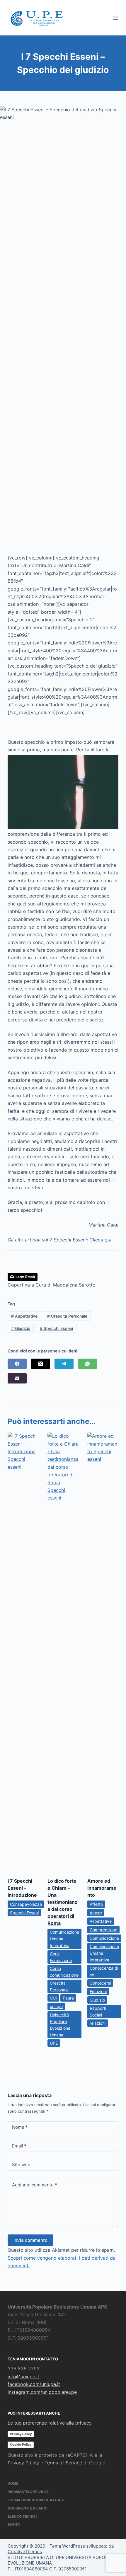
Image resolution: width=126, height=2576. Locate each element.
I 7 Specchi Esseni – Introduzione (22, 1888)
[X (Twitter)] (41, 1364)
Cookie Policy (21, 2444)
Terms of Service (63, 2463)
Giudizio (21, 1328)
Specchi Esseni (56, 1328)
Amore (96, 1913)
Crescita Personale (67, 1316)
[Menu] (116, 18)
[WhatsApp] (87, 1364)
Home (13, 2483)
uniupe (56, 2006)
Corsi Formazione (61, 1957)
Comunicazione (104, 1938)
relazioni (98, 2023)
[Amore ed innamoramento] (103, 1652)
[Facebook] (17, 1364)
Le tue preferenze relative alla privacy (50, 2423)
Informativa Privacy (28, 2492)
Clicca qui (100, 1240)
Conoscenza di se (104, 1971)
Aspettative (24, 1316)
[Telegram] (64, 1364)
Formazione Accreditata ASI (36, 2500)
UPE (54, 2043)
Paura (68, 1998)
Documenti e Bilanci (27, 2508)
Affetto (96, 1904)
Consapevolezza (26, 1904)
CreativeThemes (25, 2552)
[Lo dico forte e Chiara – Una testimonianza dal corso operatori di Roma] (63, 1652)
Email (19, 2146)
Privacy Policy (21, 2434)
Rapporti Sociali (98, 2012)
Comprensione (103, 1930)
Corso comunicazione (64, 1972)
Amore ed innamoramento (102, 1888)
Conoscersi (100, 1983)
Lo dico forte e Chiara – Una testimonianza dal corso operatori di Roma (62, 1902)
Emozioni (98, 1991)
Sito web (21, 2165)
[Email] (17, 1378)
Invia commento (30, 2240)
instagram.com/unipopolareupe (42, 2392)
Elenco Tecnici (22, 2516)
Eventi (14, 2525)
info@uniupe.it (23, 2377)
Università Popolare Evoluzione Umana (60, 2025)
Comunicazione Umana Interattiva (64, 1939)
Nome (20, 2127)
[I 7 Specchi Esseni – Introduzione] (23, 1652)
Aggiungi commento (34, 2185)
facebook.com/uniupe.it (34, 2384)
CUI (53, 1998)
